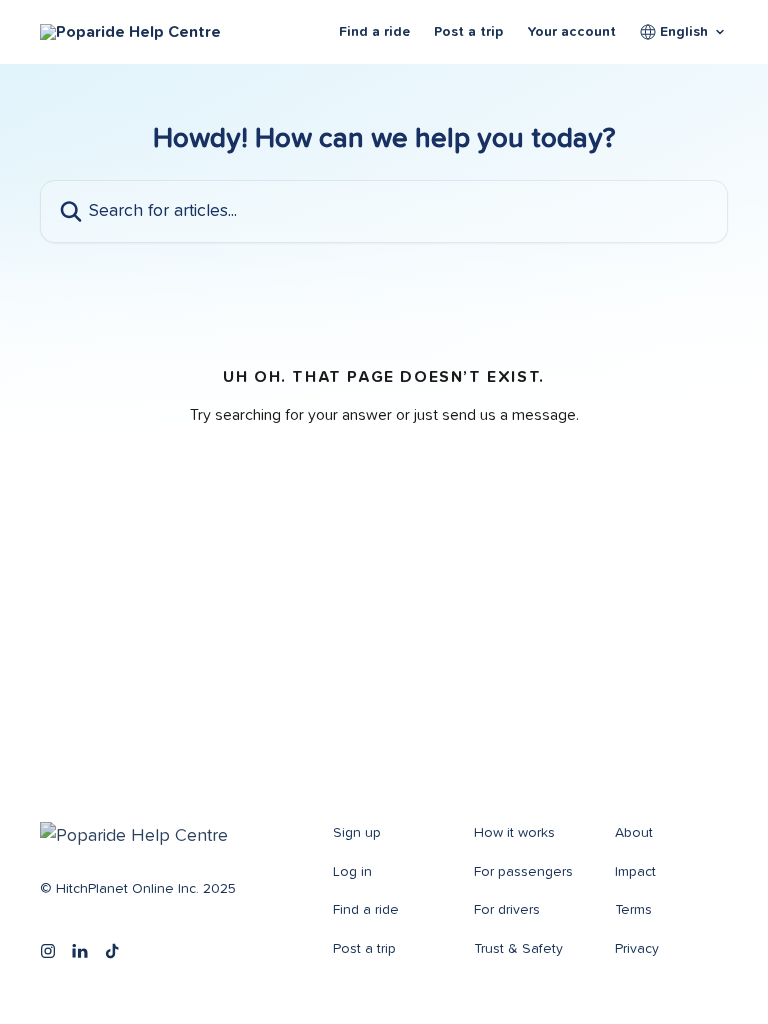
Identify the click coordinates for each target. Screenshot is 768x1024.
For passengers (523, 872)
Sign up (357, 833)
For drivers (507, 910)
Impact (635, 872)
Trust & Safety (518, 949)
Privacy (637, 949)
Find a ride (374, 32)
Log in (352, 872)
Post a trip (468, 32)
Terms (633, 910)
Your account (571, 32)
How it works (514, 833)
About (634, 833)
